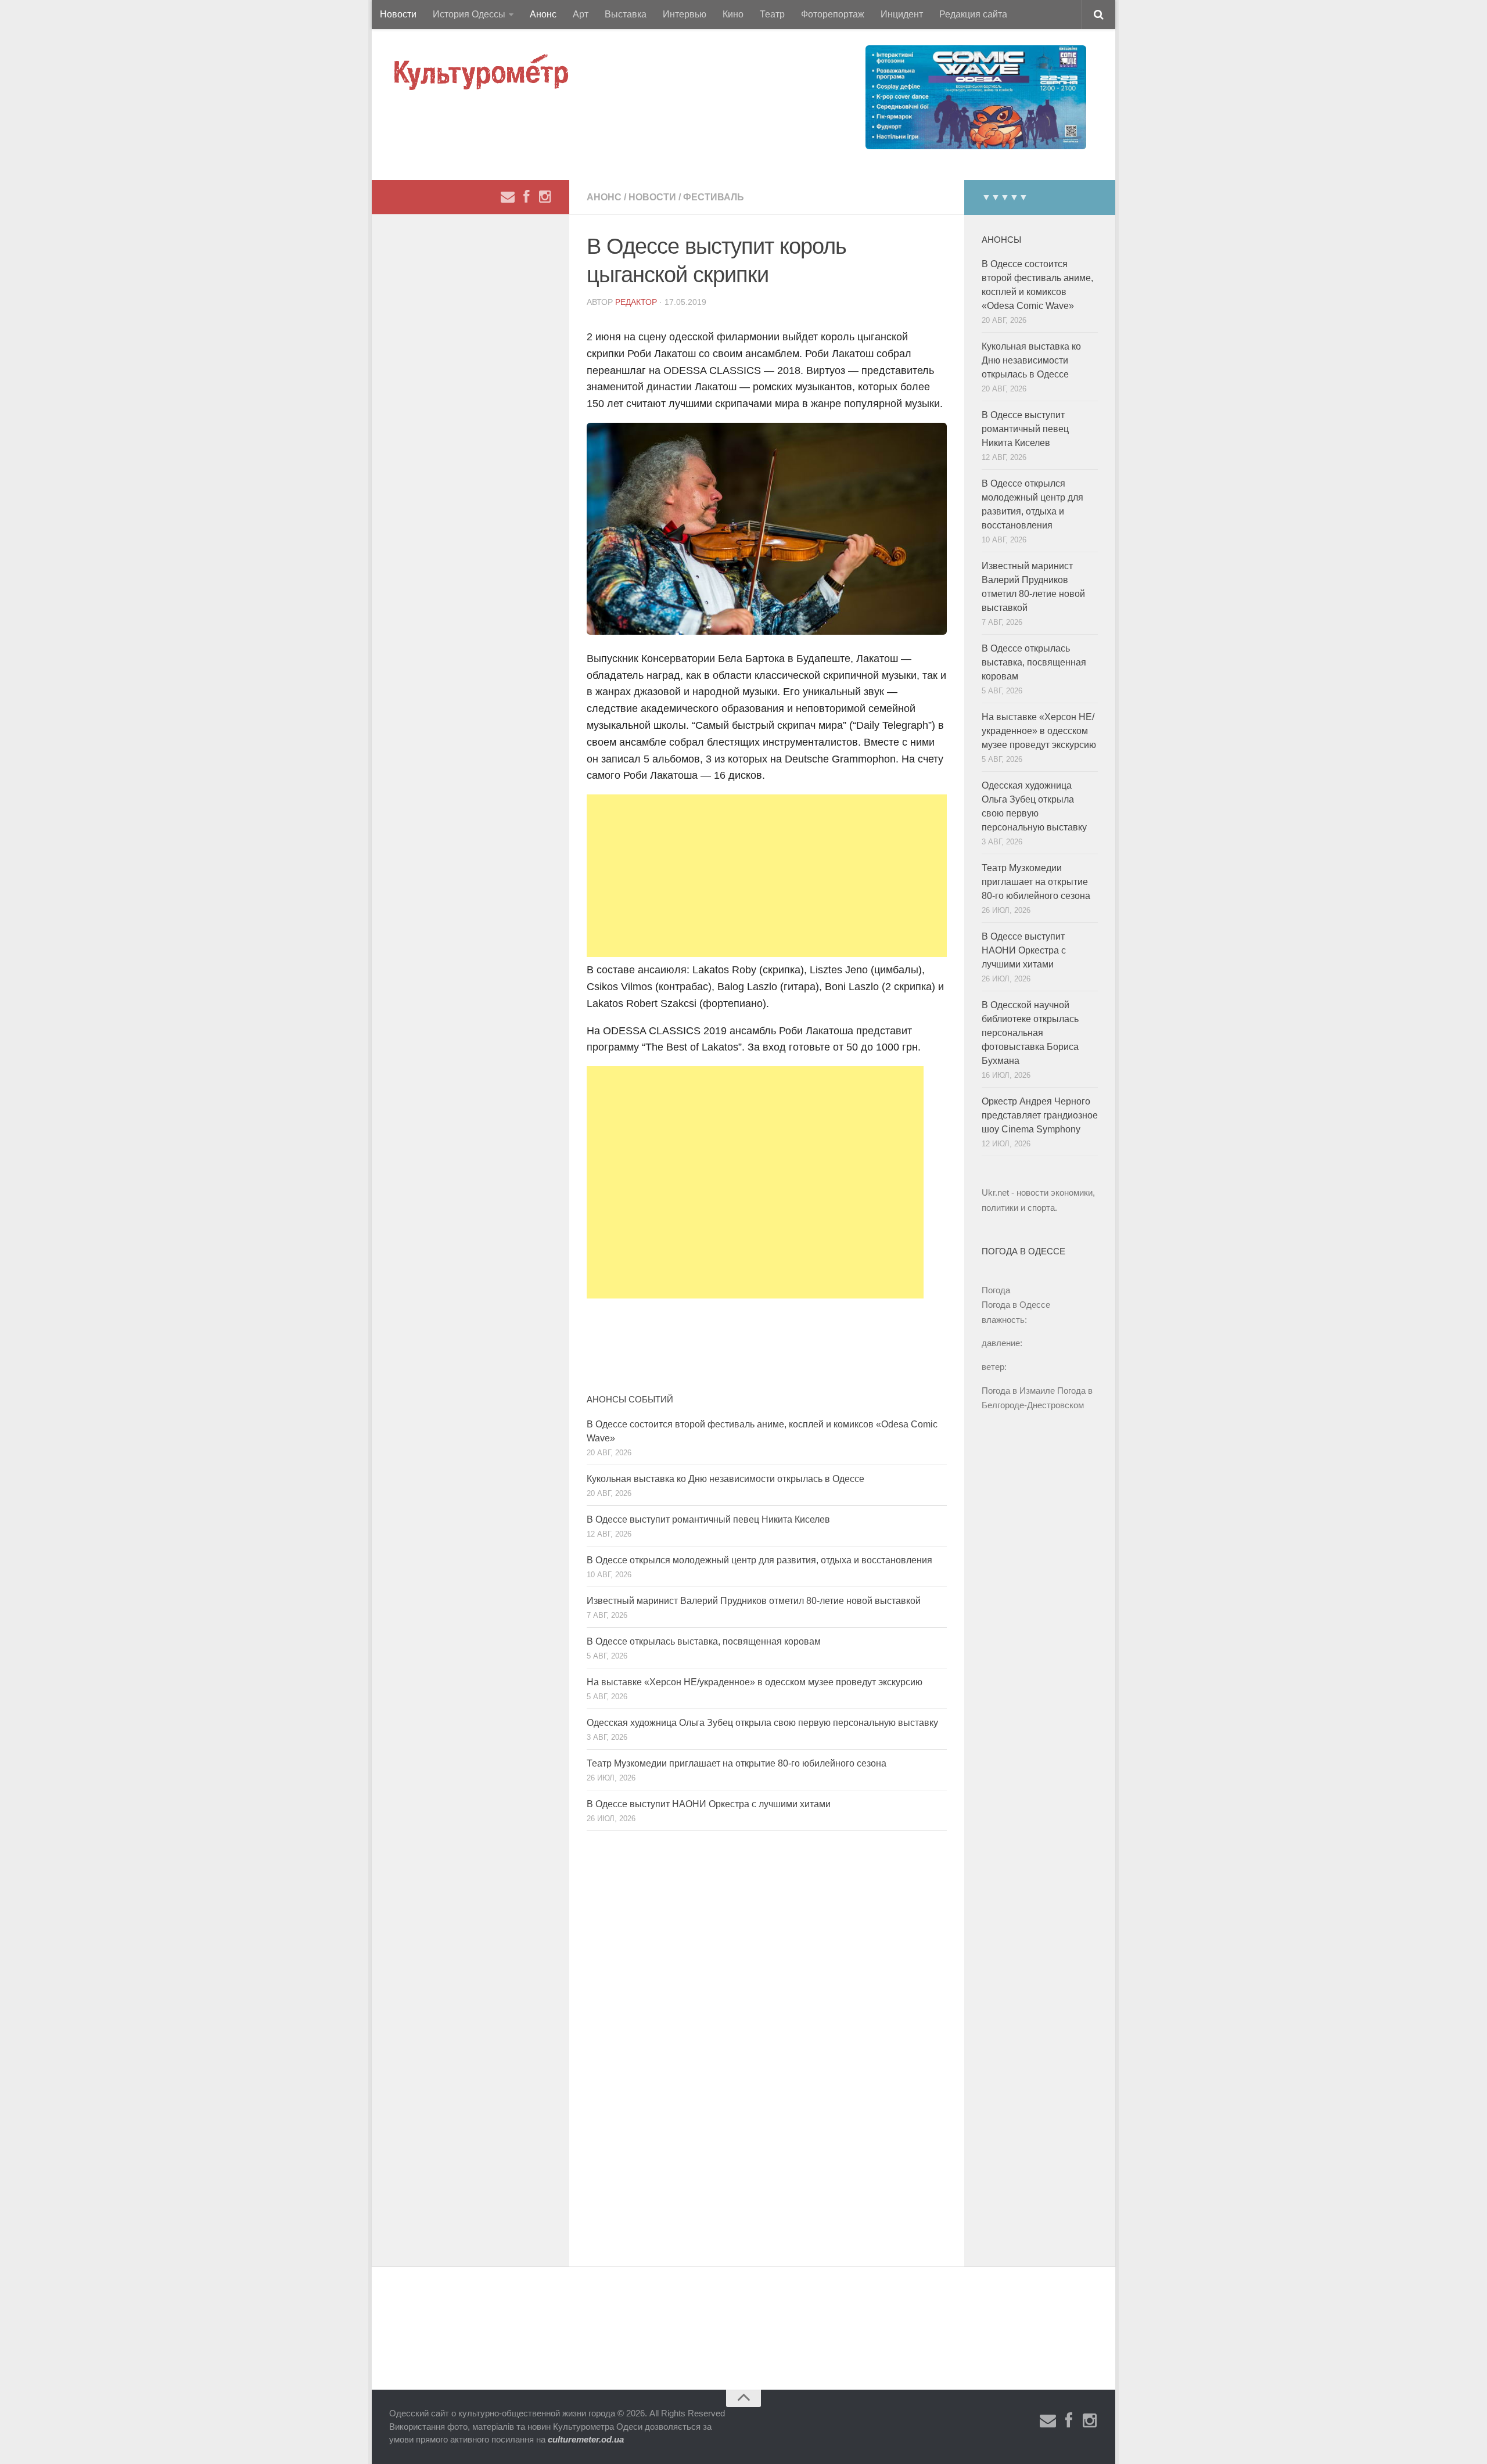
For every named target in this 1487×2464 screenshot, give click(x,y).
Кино (733, 14)
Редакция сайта (973, 14)
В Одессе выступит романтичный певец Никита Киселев (708, 1519)
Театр (772, 14)
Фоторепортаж (833, 14)
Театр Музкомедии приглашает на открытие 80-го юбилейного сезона (737, 1763)
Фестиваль (714, 197)
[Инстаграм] (545, 197)
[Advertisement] (767, 876)
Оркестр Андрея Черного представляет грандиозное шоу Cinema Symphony (1040, 1115)
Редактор (636, 302)
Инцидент (902, 14)
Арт (581, 14)
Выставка (626, 14)
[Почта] (508, 197)
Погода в (1016, 1305)
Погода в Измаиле (1018, 1391)
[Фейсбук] (526, 197)
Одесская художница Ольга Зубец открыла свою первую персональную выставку (762, 1723)
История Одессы (469, 14)
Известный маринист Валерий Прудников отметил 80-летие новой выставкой (754, 1601)
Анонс (543, 14)
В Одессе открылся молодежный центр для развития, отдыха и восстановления (759, 1560)
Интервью (685, 14)
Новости (398, 14)
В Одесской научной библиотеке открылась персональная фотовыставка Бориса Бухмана (1030, 1033)
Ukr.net (995, 1193)
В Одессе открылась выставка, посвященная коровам (704, 1641)
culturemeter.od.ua (586, 2439)
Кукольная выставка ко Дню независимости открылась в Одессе (725, 1479)
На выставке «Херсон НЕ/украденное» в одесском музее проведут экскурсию (755, 1682)
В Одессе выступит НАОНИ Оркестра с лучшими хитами (709, 1804)
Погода (996, 1290)
